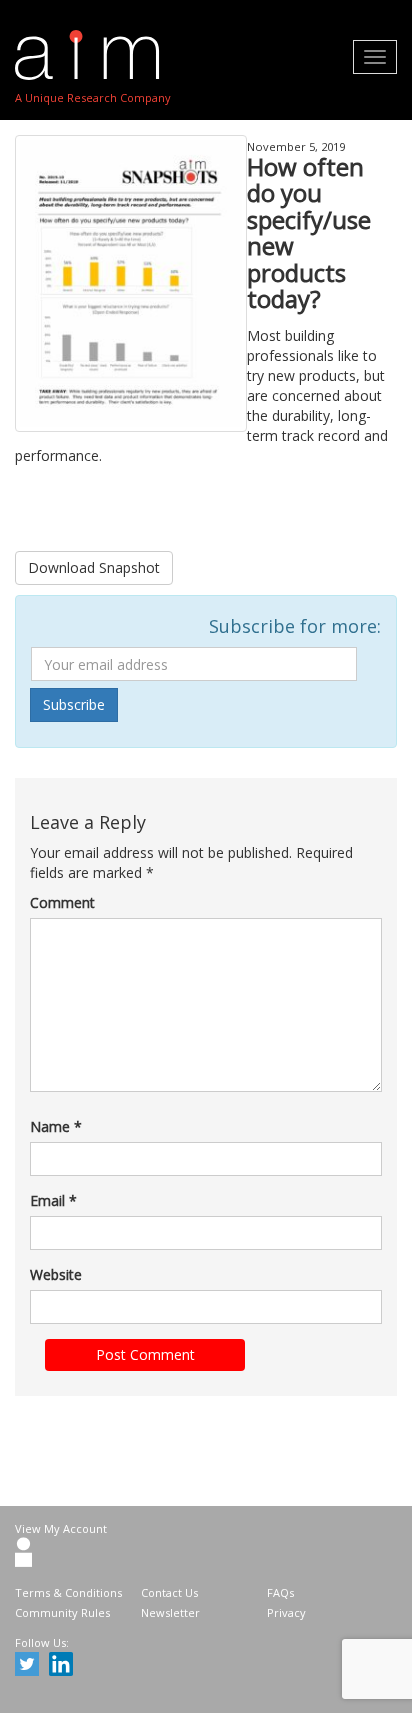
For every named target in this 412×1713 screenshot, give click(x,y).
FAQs (280, 1592)
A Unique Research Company (93, 97)
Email (53, 1200)
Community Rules (62, 1612)
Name (56, 1126)
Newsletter (170, 1612)
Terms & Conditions (68, 1592)
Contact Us (169, 1592)
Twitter (30, 1667)
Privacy (286, 1612)
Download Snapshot (94, 567)
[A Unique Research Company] (93, 55)
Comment (62, 902)
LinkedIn (64, 1667)
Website (56, 1274)
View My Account (61, 1528)
